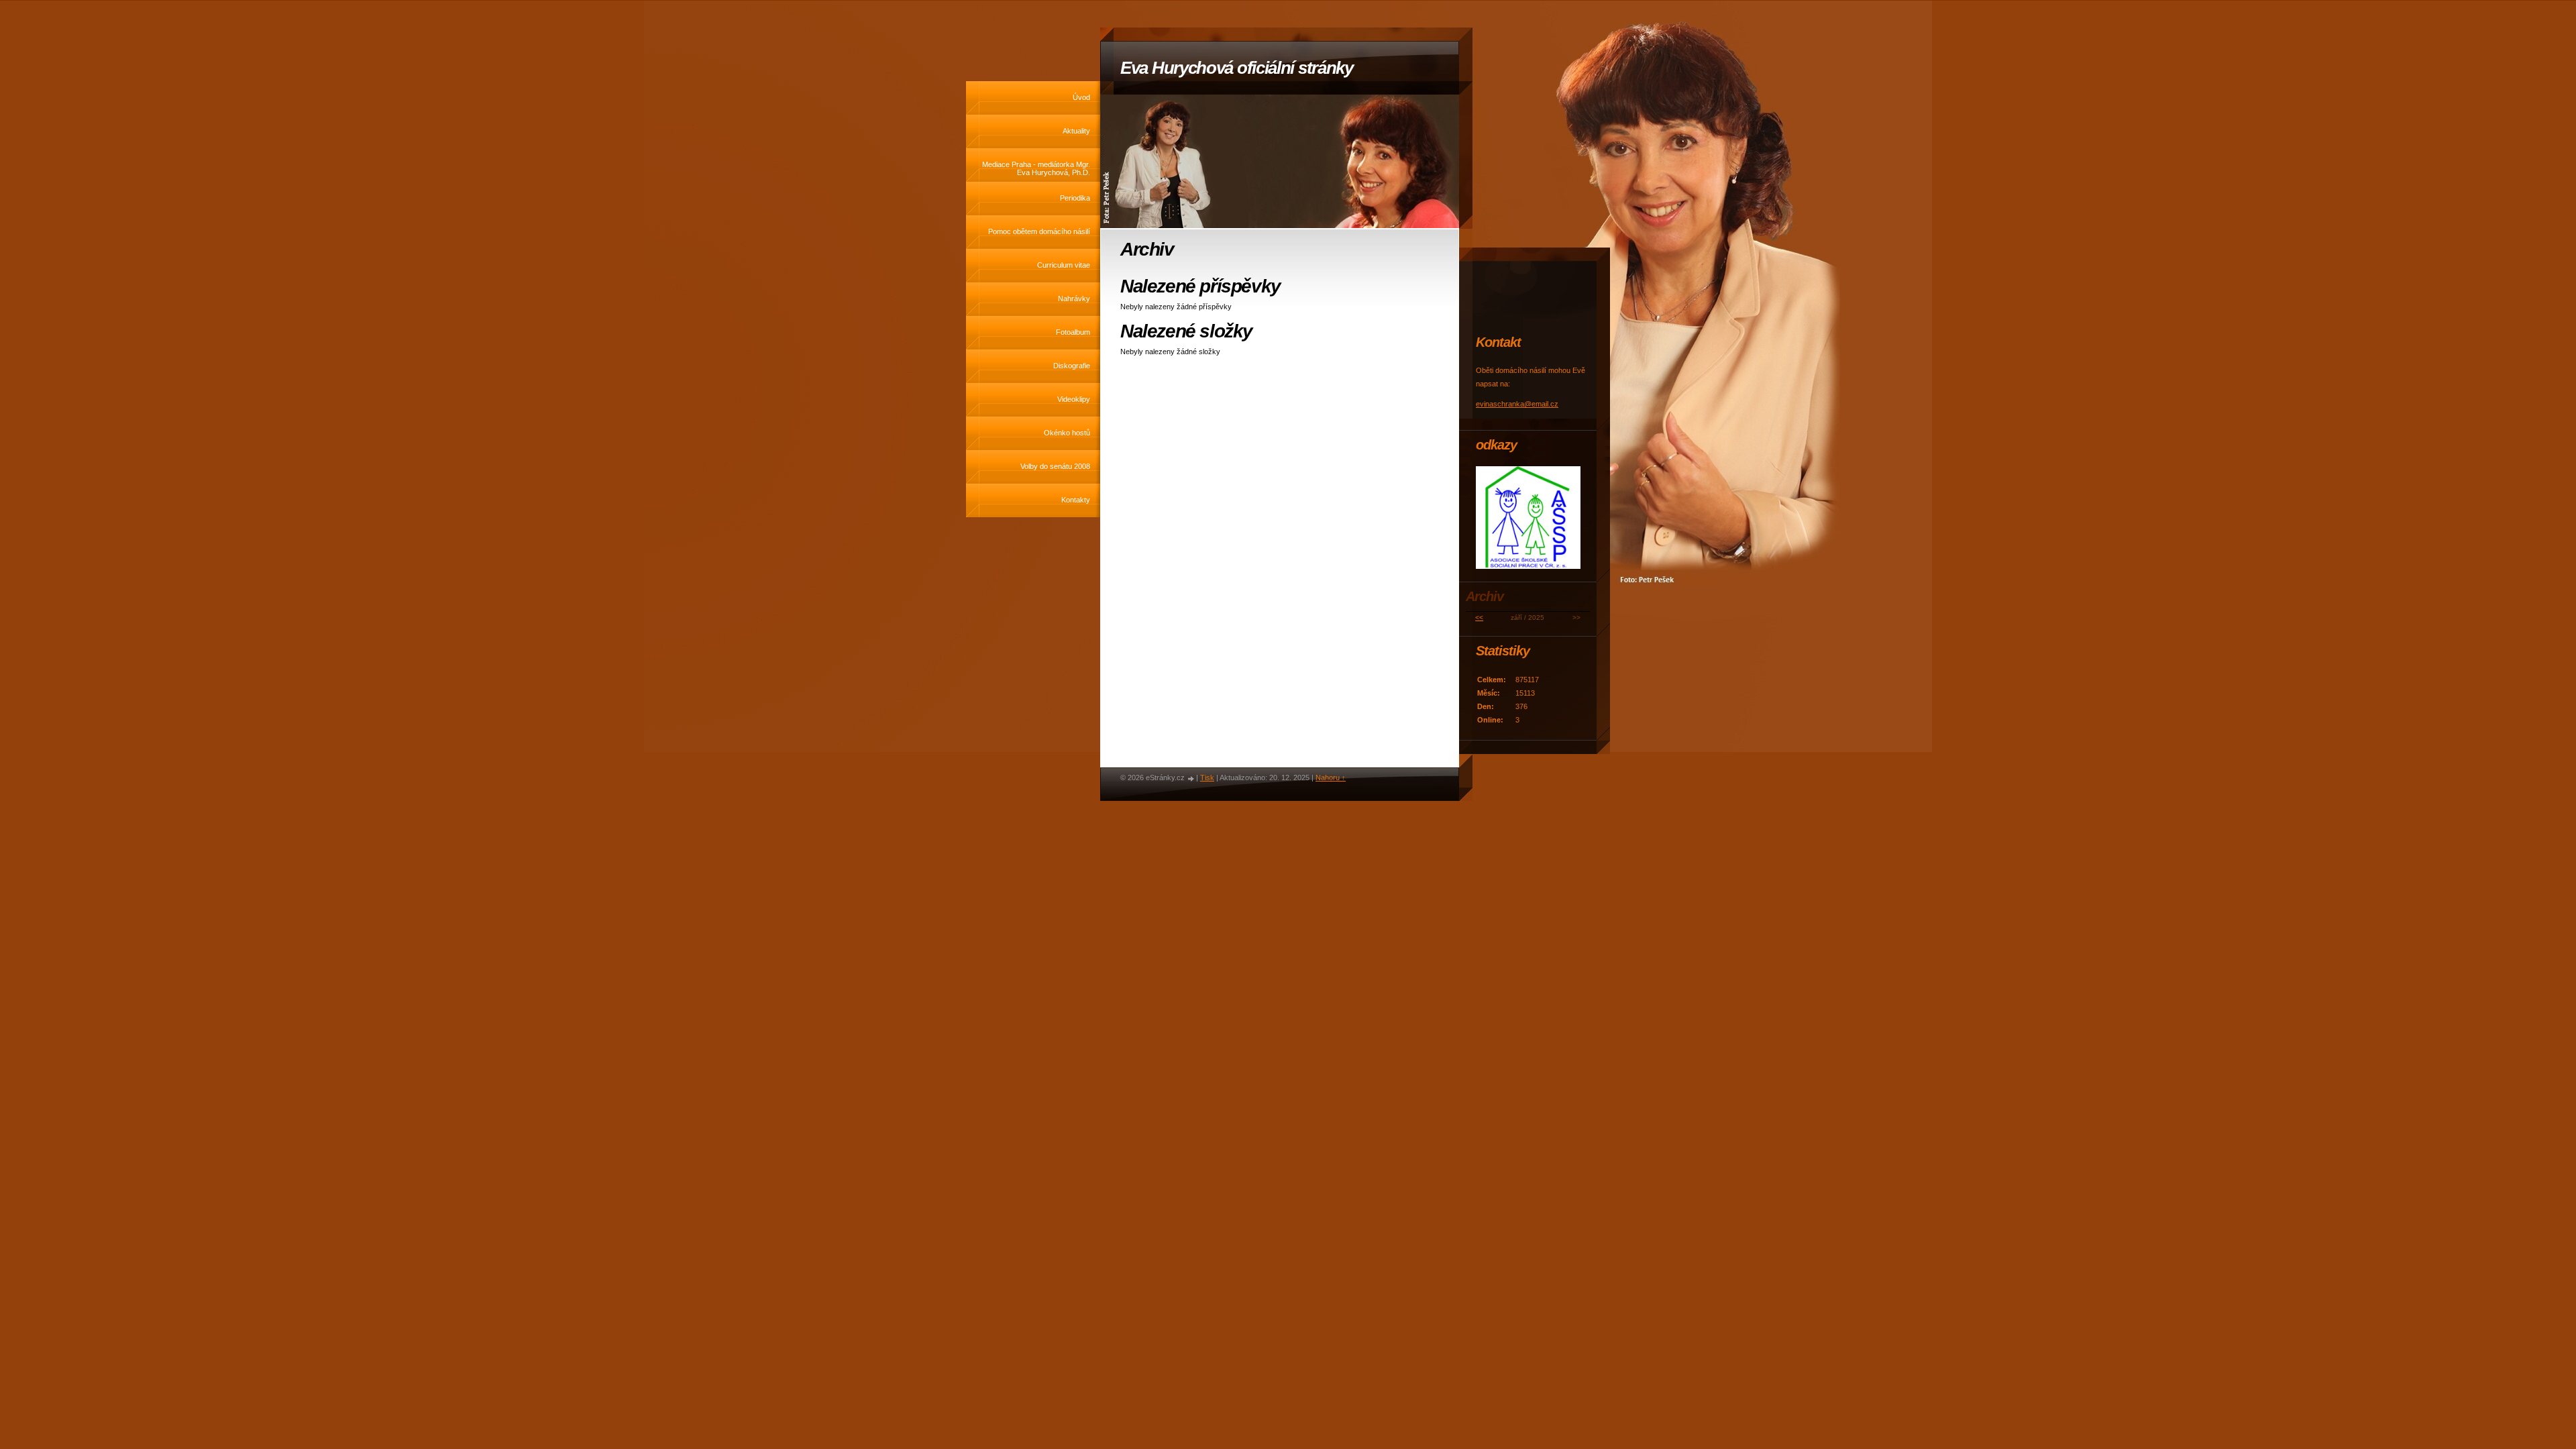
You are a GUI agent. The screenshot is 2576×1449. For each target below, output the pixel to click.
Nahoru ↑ (1331, 777)
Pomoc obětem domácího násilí (1039, 231)
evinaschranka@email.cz (1517, 404)
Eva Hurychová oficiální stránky (1237, 68)
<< (1479, 618)
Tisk (1207, 777)
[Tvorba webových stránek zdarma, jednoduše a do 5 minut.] (1191, 779)
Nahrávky (1074, 299)
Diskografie (1072, 366)
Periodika (1075, 198)
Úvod (1081, 97)
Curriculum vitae (1064, 265)
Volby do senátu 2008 (1055, 466)
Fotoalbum (1073, 332)
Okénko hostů (1067, 433)
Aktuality (1076, 131)
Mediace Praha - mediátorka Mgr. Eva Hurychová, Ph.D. (1036, 168)
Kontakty (1076, 500)
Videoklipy (1074, 399)
